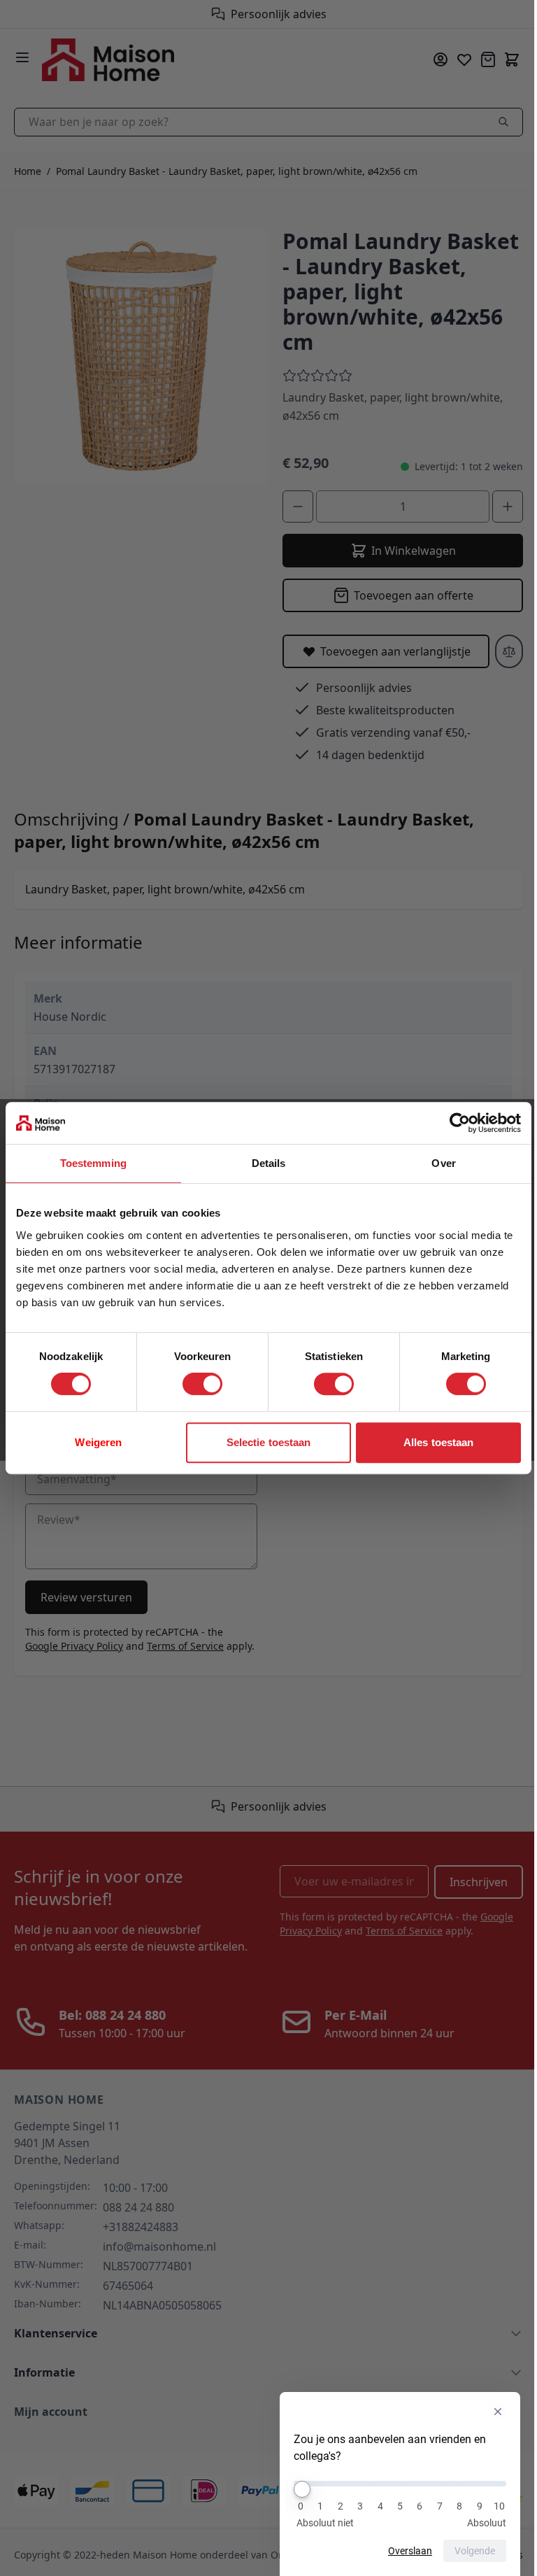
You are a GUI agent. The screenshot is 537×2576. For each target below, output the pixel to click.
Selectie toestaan (263, 1442)
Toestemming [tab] (91, 1163)
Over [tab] (435, 1163)
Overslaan (400, 2551)
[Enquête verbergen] (487, 2412)
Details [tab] (263, 1163)
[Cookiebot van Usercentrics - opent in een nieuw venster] (449, 1123)
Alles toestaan (429, 1442)
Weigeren (97, 1442)
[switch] (198, 1384)
